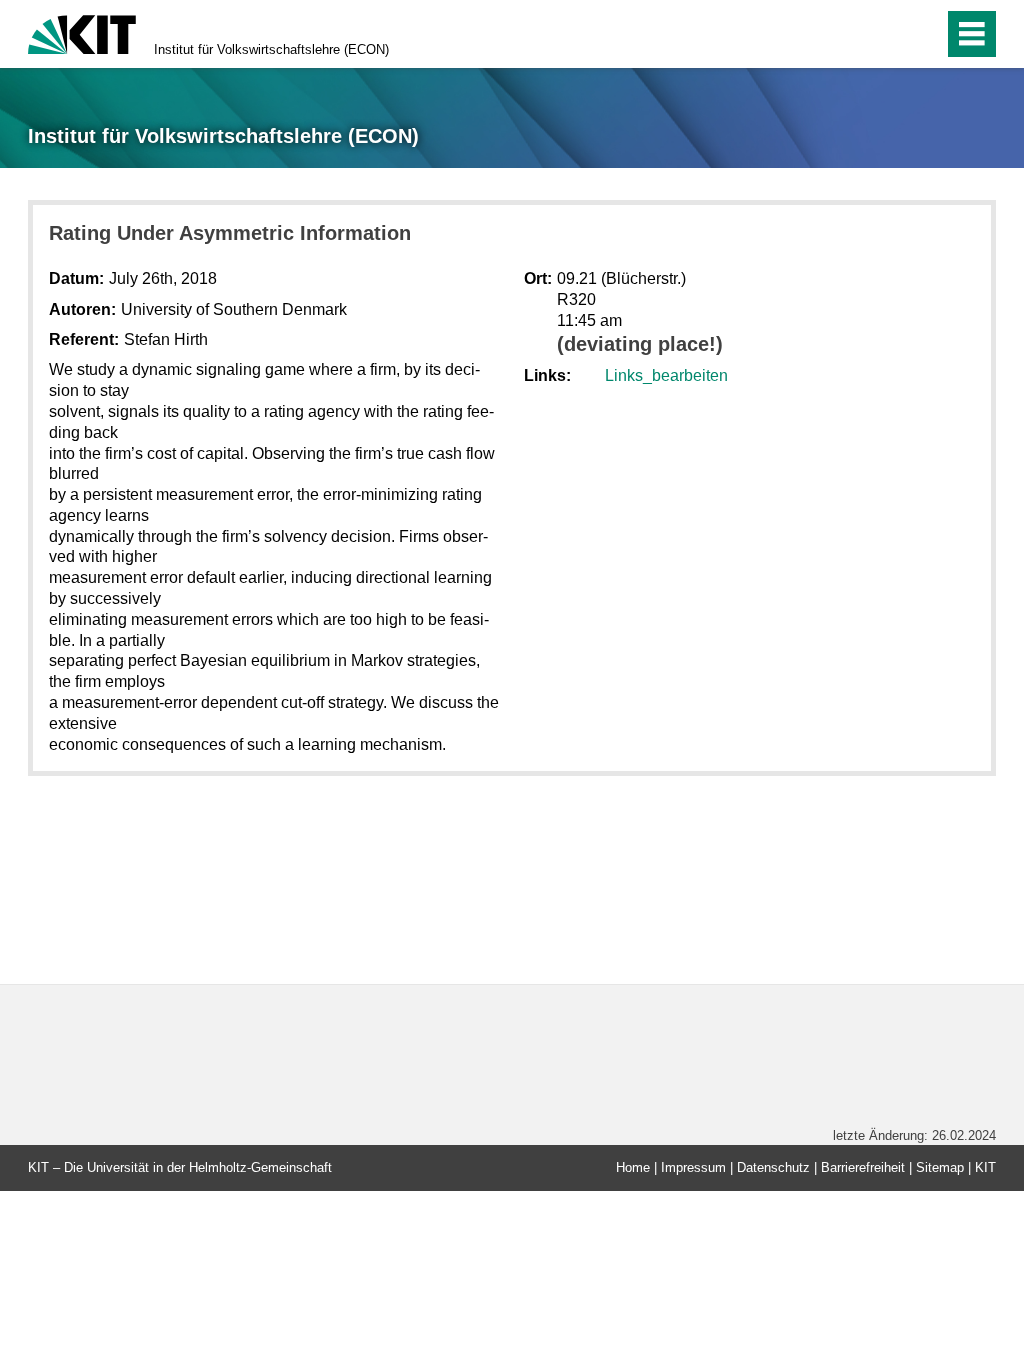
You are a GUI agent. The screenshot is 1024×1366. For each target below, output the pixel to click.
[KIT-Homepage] (82, 32)
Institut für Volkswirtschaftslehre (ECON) (271, 49)
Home (633, 1167)
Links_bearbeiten (666, 375)
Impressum (693, 1167)
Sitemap (940, 1167)
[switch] (885, 34)
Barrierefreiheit (863, 1167)
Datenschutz (773, 1167)
